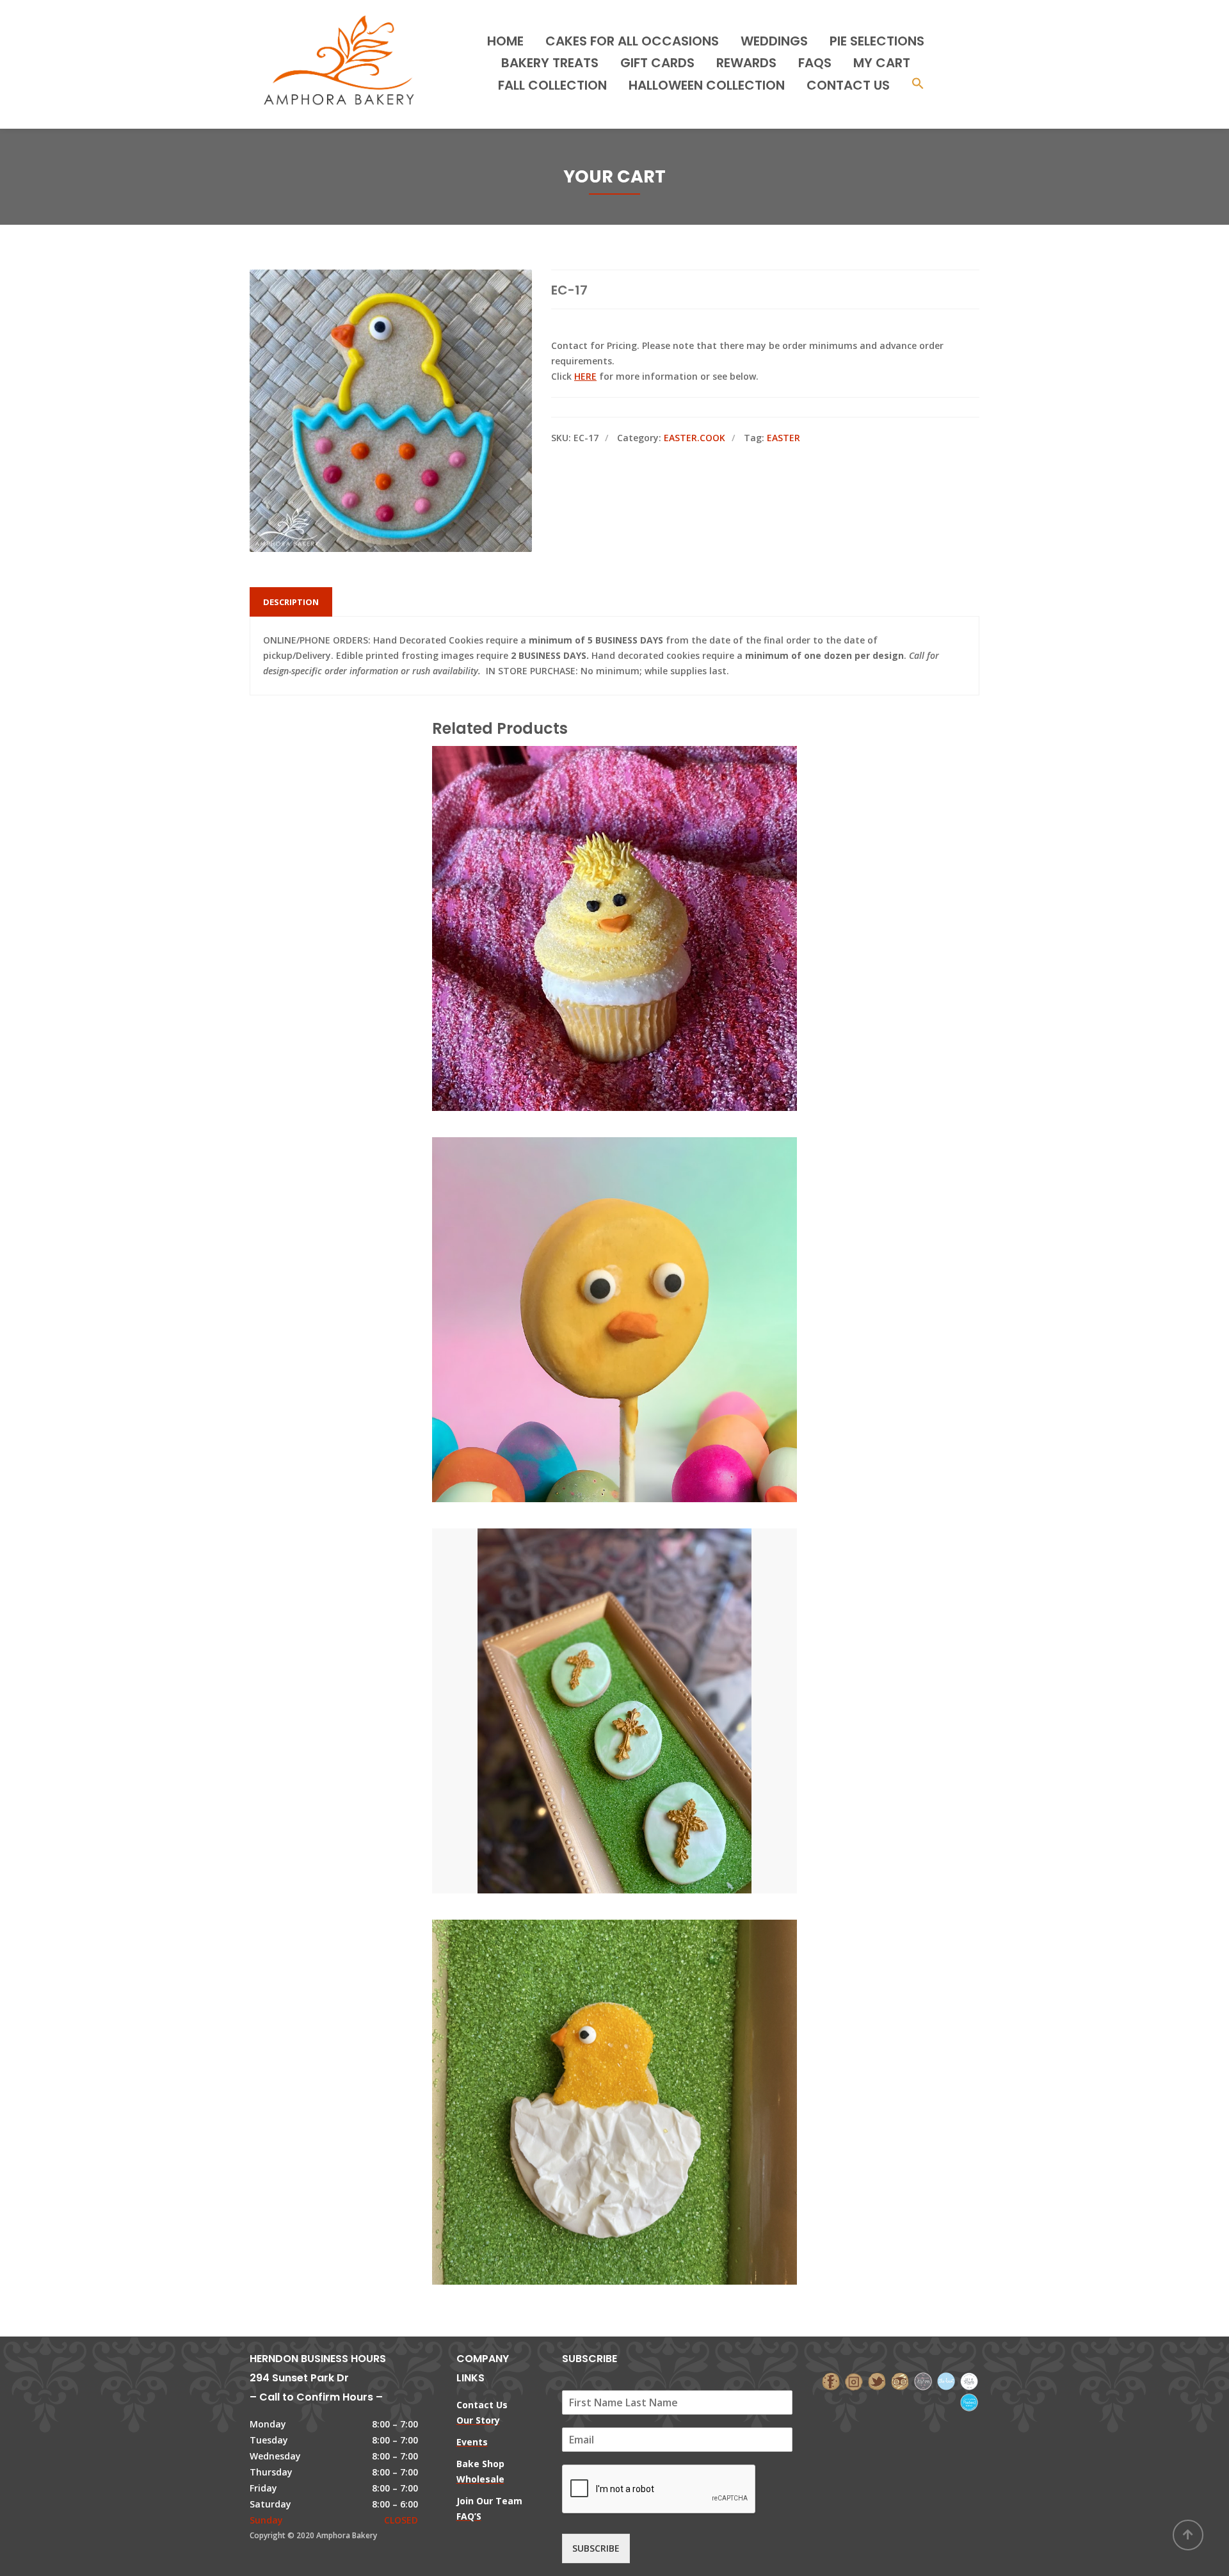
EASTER (783, 438)
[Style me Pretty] (969, 2380)
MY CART (882, 63)
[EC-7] (593, 1653)
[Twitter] (877, 2380)
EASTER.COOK (695, 438)
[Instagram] (854, 2380)
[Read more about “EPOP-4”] (636, 1262)
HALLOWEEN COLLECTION (707, 85)
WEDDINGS (774, 41)
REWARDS (746, 63)
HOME (505, 41)
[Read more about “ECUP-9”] (636, 871)
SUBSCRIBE (596, 2548)
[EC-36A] (593, 2045)
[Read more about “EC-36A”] (636, 2045)
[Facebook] (831, 2380)
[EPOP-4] (593, 1262)
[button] (918, 85)
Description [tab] (291, 602)
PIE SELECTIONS (877, 41)
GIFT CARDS (657, 63)
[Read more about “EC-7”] (636, 1653)
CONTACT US (848, 85)
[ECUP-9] (593, 871)
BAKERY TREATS (550, 63)
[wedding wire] (969, 2402)
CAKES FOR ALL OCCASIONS (632, 41)
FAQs (815, 63)
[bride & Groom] (923, 2380)
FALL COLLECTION (552, 85)
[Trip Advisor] (900, 2380)
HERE (585, 376)
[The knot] (946, 2380)
